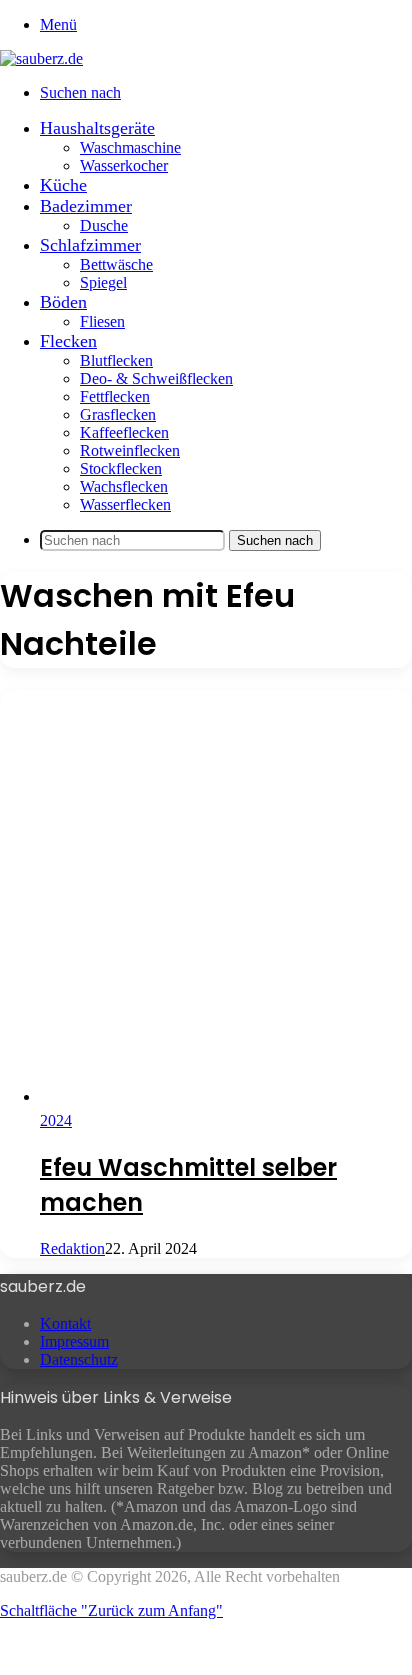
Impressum (74, 1341)
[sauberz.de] (41, 58)
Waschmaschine (130, 147)
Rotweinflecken (130, 450)
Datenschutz (79, 1359)
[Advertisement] (206, 896)
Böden (63, 302)
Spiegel (103, 282)
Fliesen (102, 321)
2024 (56, 1120)
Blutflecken (116, 360)
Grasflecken (118, 414)
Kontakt (65, 1323)
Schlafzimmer (90, 245)
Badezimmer (86, 206)
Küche (63, 185)
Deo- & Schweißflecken (156, 378)
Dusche (104, 225)
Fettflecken (115, 396)
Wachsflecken (124, 486)
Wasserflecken (125, 504)
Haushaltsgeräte (97, 128)
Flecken (68, 341)
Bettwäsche (116, 264)
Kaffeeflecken (124, 432)
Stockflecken (121, 468)
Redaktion (72, 1248)
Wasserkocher (124, 165)
